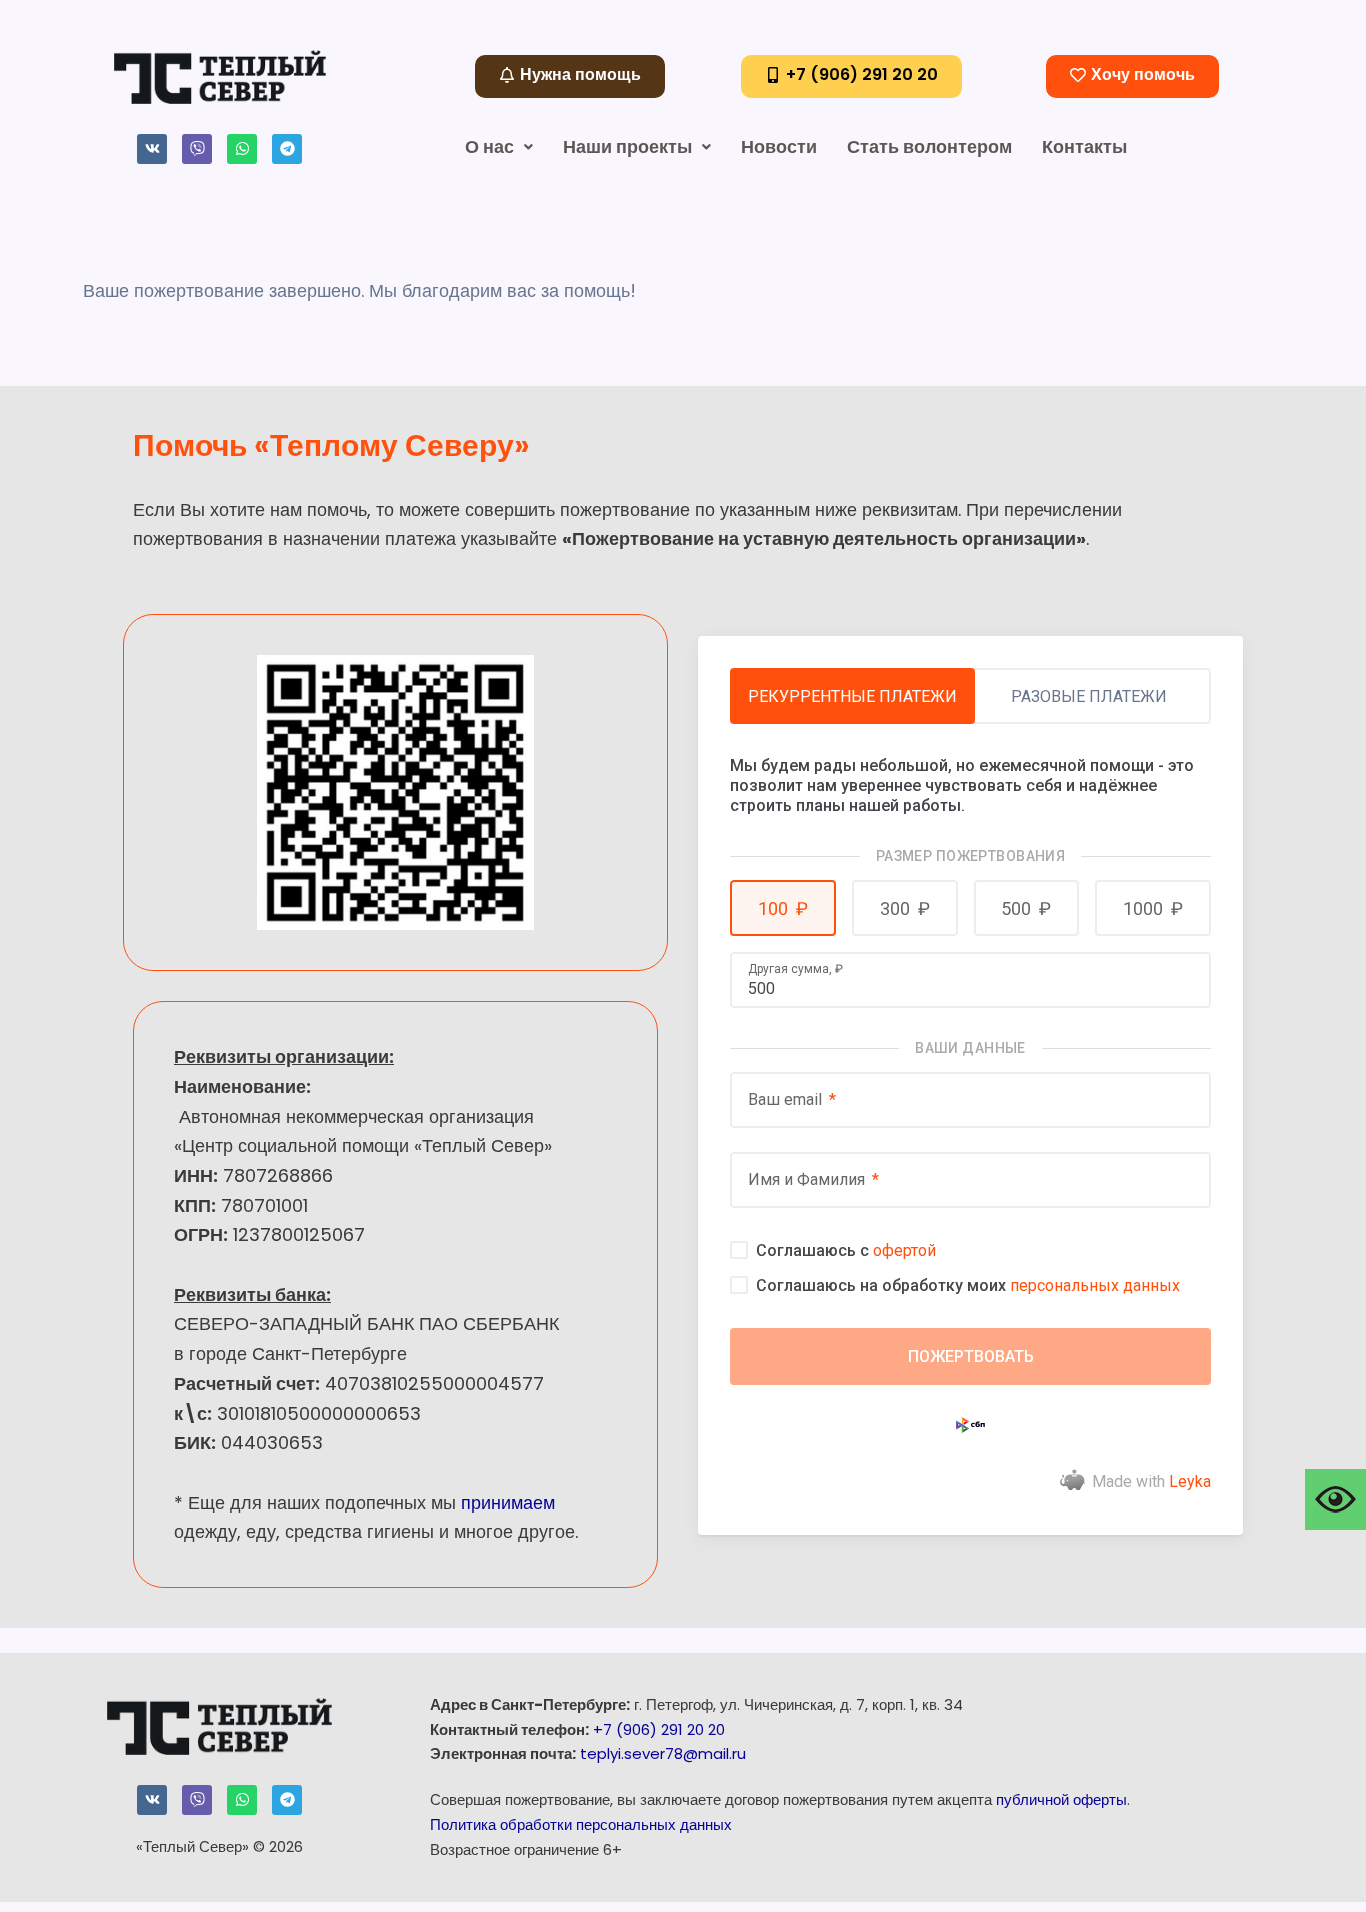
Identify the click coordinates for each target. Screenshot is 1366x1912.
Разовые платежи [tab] (1089, 696)
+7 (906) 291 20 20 (659, 1729)
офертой (904, 1250)
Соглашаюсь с (846, 1250)
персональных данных (1095, 1285)
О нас (489, 146)
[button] (783, 908)
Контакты (1084, 146)
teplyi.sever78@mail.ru (663, 1753)
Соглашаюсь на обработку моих (968, 1285)
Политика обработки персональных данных (581, 1824)
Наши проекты (627, 146)
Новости (779, 146)
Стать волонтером (929, 146)
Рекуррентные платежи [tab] (852, 696)
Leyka (1190, 1481)
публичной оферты (1061, 1799)
